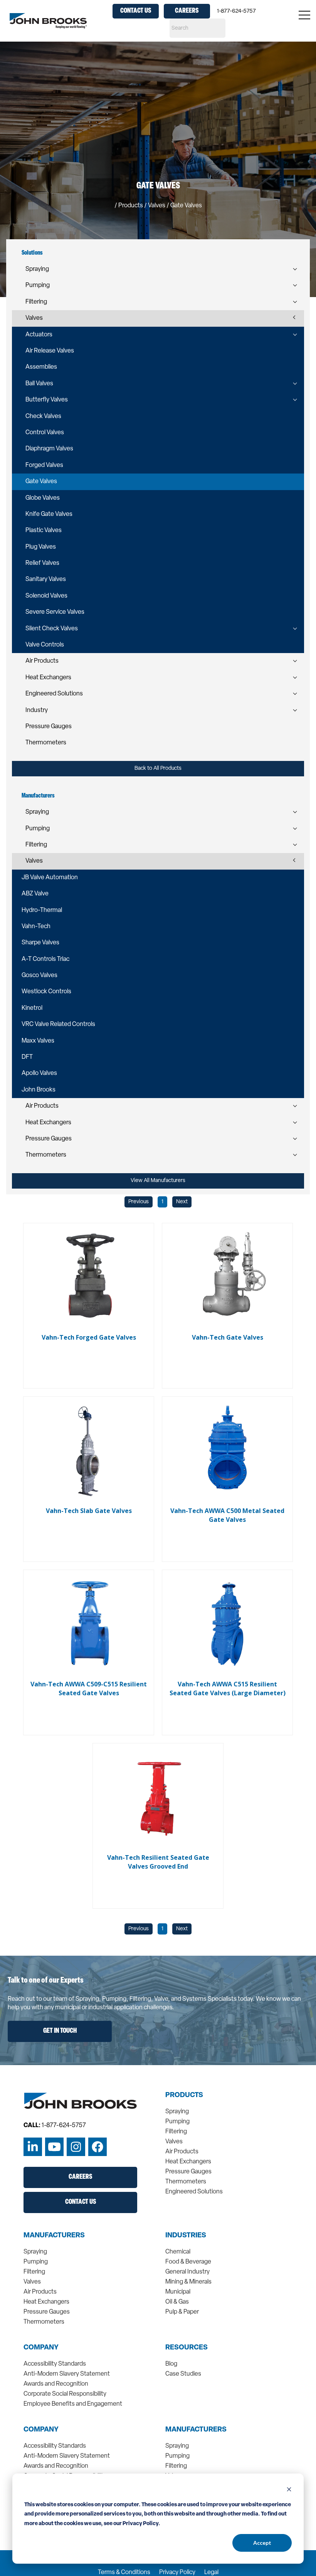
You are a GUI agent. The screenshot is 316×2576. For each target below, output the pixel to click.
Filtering (36, 302)
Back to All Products (158, 768)
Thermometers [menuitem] (186, 2182)
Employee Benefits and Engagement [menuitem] (73, 2404)
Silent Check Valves (52, 629)
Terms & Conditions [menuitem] (124, 2573)
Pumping (38, 285)
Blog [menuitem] (171, 2364)
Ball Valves (39, 384)
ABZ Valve (35, 894)
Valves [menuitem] (174, 2142)
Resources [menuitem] (187, 2348)
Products (131, 206)
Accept (262, 2543)
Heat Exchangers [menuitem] (188, 2162)
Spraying (37, 269)
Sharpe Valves (40, 943)
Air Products (42, 661)
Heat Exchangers (48, 678)
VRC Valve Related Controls (58, 1024)
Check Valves (43, 416)
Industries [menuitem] (186, 2236)
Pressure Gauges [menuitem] (188, 2172)
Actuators (39, 335)
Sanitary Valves (46, 579)
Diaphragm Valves (49, 449)
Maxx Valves (38, 1041)
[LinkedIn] (33, 2147)
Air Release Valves (50, 351)
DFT (27, 1057)
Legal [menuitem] (211, 2573)
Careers (187, 11)
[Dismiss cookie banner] (289, 2490)
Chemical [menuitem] (178, 2252)
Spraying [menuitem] (177, 2112)
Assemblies (41, 367)
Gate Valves (41, 482)
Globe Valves (43, 498)
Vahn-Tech (36, 927)
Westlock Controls (46, 992)
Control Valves (45, 433)
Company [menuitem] (41, 2348)
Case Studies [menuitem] (183, 2374)
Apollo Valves (39, 1073)
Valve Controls (45, 645)
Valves (34, 318)
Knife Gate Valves (49, 514)
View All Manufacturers (158, 1181)
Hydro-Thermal (42, 910)
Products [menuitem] (184, 2096)
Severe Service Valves (55, 612)
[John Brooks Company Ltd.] (48, 21)
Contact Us (136, 11)
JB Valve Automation (50, 878)
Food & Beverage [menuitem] (188, 2262)
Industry (37, 710)
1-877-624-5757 (236, 11)
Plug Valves (41, 547)
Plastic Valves (44, 531)
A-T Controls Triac (45, 959)
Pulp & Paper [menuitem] (182, 2312)
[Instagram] (76, 2147)
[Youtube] (54, 2147)
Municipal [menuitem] (178, 2292)
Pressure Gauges (49, 727)
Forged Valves (44, 465)
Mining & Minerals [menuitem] (188, 2282)
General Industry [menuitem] (187, 2272)
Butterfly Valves (47, 400)
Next (182, 1202)
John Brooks (39, 1090)
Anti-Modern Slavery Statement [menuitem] (67, 2374)
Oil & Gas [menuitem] (177, 2302)
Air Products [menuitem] (182, 2152)
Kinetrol (32, 1008)
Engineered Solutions (54, 694)
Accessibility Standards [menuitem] (55, 2364)
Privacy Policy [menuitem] (177, 2573)
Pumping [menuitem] (177, 2122)
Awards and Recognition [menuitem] (56, 2384)
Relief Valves (42, 563)
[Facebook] (97, 2147)
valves (157, 206)
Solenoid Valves (46, 596)
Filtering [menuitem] (176, 2132)
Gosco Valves (39, 976)
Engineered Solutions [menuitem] (194, 2192)
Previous (139, 1202)
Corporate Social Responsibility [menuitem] (65, 2394)
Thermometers (46, 743)
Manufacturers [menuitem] (54, 2236)
